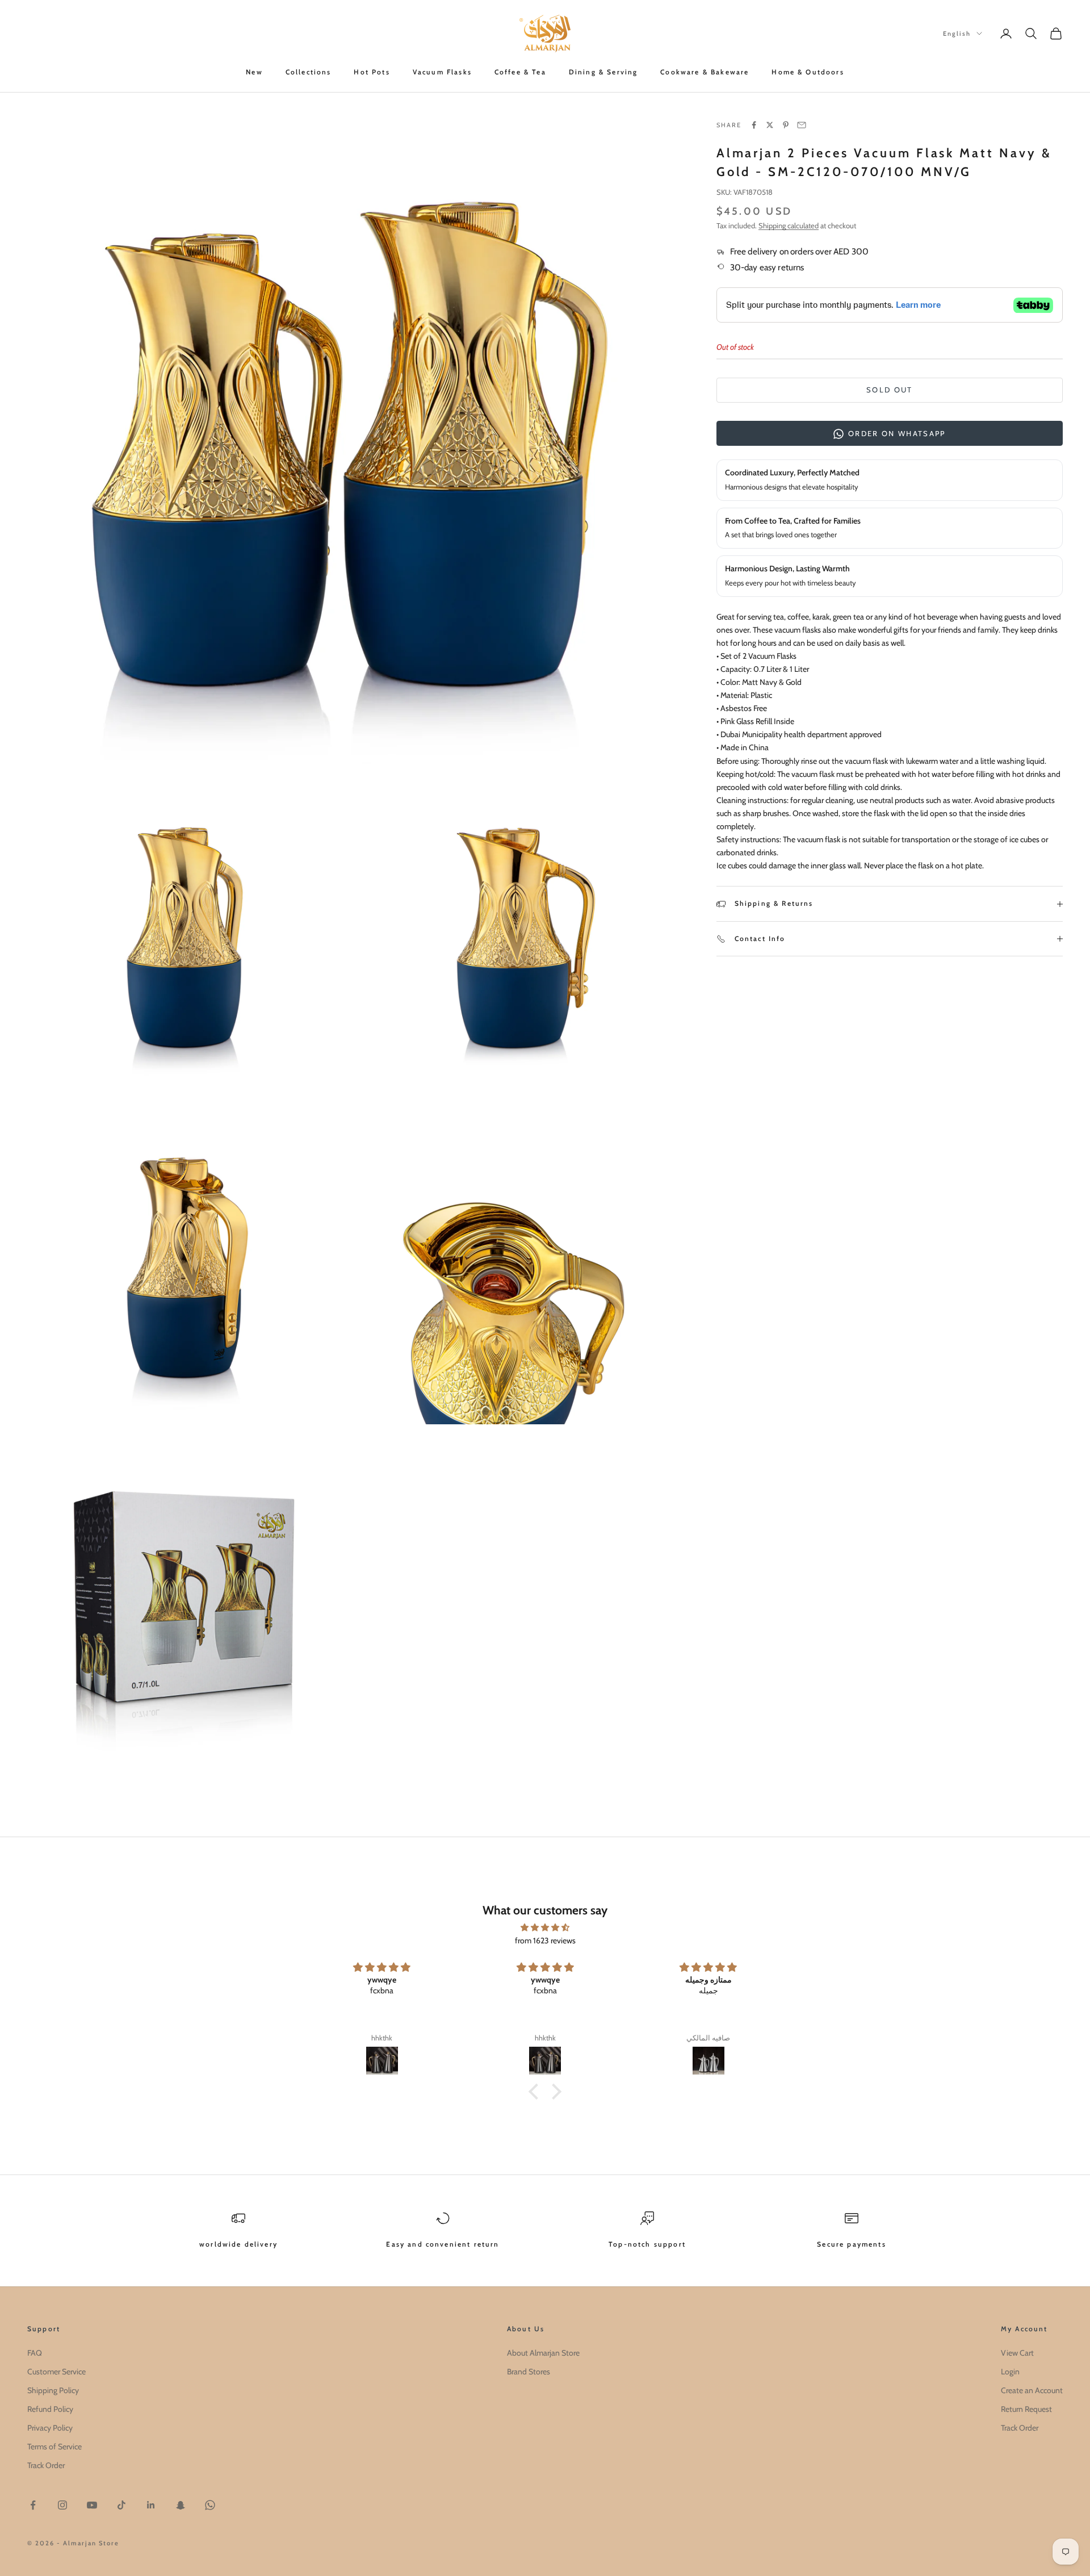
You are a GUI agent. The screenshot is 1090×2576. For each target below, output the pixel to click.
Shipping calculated (789, 225)
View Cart (1017, 2353)
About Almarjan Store (543, 2353)
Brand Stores (529, 2372)
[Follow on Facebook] (33, 2505)
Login (1010, 2372)
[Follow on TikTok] (121, 2505)
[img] (545, 1927)
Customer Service (56, 2372)
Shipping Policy (53, 2390)
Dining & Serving (603, 72)
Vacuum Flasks (442, 72)
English (957, 34)
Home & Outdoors (808, 72)
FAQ (35, 2353)
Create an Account (1032, 2390)
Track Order (46, 2465)
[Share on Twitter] (770, 125)
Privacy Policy (50, 2428)
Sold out (890, 390)
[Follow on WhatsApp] (210, 2505)
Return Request (1026, 2409)
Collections (309, 72)
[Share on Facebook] (754, 125)
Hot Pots (372, 72)
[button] (536, 2092)
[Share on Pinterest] (786, 125)
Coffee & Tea (520, 72)
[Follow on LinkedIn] (151, 2505)
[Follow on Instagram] (62, 2505)
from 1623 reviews (545, 1941)
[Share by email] (802, 125)
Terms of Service (54, 2447)
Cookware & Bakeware (705, 72)
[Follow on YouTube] (92, 2505)
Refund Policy (50, 2409)
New (254, 72)
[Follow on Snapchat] (181, 2505)
